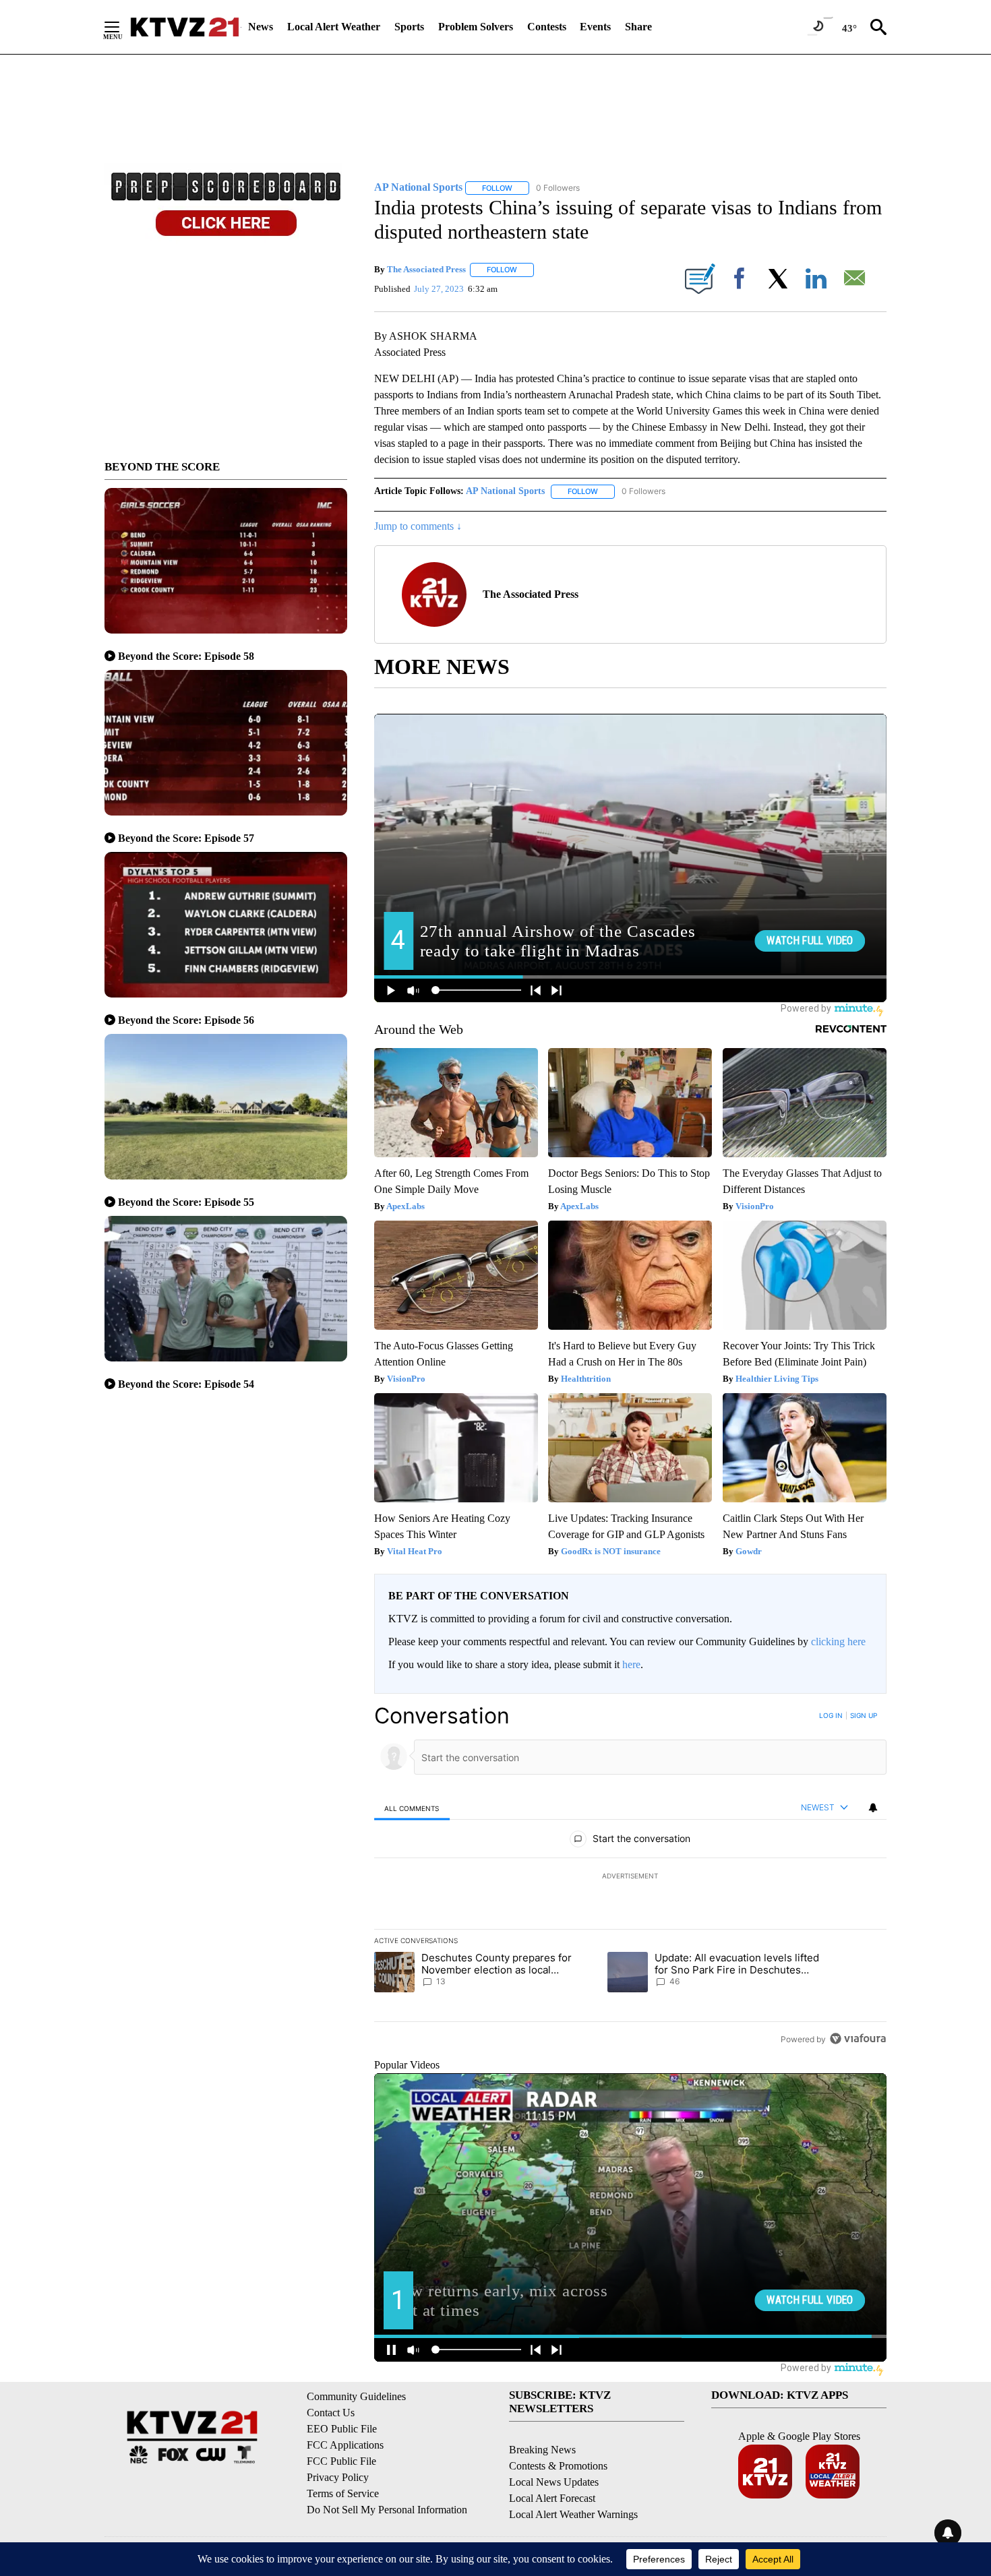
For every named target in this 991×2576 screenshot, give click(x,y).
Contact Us (331, 2413)
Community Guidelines (356, 2396)
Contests (547, 27)
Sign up (864, 1715)
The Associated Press (426, 269)
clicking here (838, 1642)
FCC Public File (341, 2461)
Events (595, 27)
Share (638, 27)
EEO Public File (342, 2429)
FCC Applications (345, 2445)
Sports (409, 27)
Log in (831, 1715)
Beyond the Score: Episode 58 (186, 656)
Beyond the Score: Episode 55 (186, 1202)
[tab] (412, 1808)
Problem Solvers (476, 27)
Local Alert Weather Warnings (573, 2514)
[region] (630, 1877)
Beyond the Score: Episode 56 (186, 1020)
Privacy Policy (338, 2477)
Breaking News (542, 2450)
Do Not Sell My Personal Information (387, 2510)
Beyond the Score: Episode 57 (186, 838)
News (261, 27)
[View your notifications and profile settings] (873, 1808)
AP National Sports (505, 491)
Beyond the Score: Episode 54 (186, 1384)
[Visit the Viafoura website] (858, 2038)
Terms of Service (343, 2493)
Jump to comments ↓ (418, 526)
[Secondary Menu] (122, 27)
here (631, 1664)
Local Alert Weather (334, 27)
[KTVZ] (185, 27)
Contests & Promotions (558, 2466)
